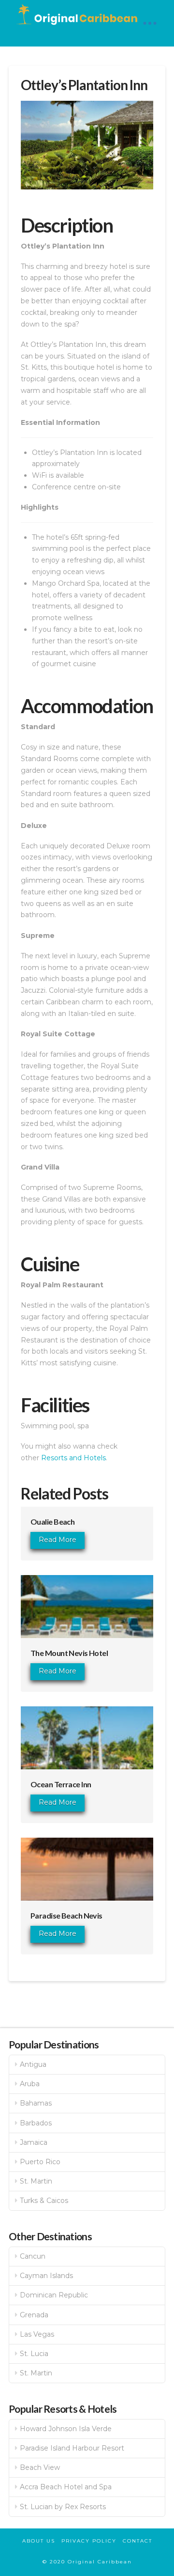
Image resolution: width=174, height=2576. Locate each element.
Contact (138, 2541)
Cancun (33, 2256)
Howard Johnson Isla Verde (66, 2429)
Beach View (40, 2467)
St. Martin (36, 2181)
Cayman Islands (46, 2276)
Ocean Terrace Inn (61, 1784)
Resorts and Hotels (73, 1458)
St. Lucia (34, 2354)
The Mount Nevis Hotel (69, 1653)
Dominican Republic (54, 2295)
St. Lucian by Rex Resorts (63, 2507)
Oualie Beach (52, 1522)
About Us (39, 2541)
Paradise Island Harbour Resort (72, 2448)
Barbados (36, 2123)
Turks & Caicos (44, 2201)
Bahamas (36, 2103)
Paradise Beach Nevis (66, 1915)
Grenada (34, 2315)
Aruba (30, 2084)
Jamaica (34, 2142)
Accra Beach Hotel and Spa (66, 2487)
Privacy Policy (89, 2541)
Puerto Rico (40, 2162)
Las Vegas (37, 2334)
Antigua (33, 2064)
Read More (58, 1540)
